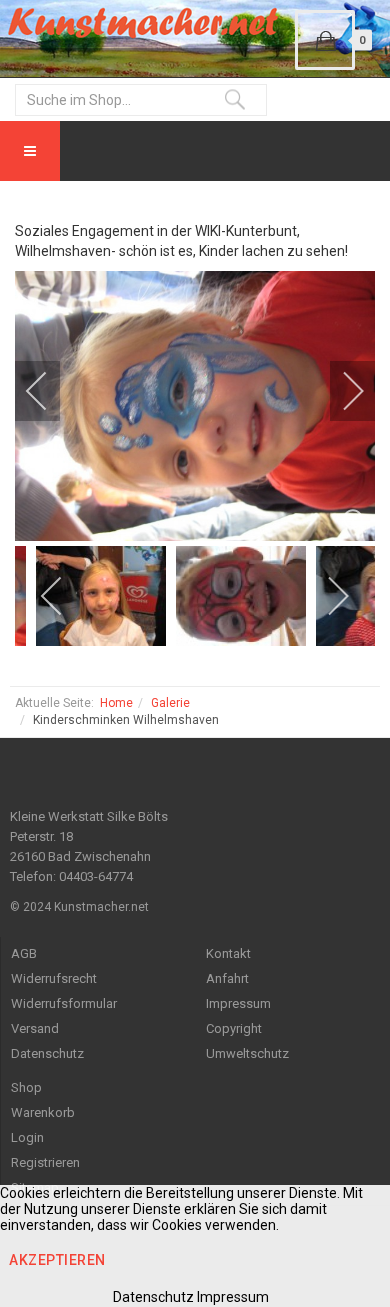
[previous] (50, 391)
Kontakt (228, 953)
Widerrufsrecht (54, 978)
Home (116, 703)
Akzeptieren (57, 1260)
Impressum (238, 1003)
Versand (35, 1028)
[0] (325, 40)
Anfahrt (227, 978)
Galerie (170, 703)
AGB (24, 953)
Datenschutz (47, 1053)
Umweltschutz (247, 1053)
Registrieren (45, 1162)
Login (27, 1137)
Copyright (234, 1028)
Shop (26, 1087)
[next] (340, 391)
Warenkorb (43, 1112)
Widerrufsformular (64, 1003)
